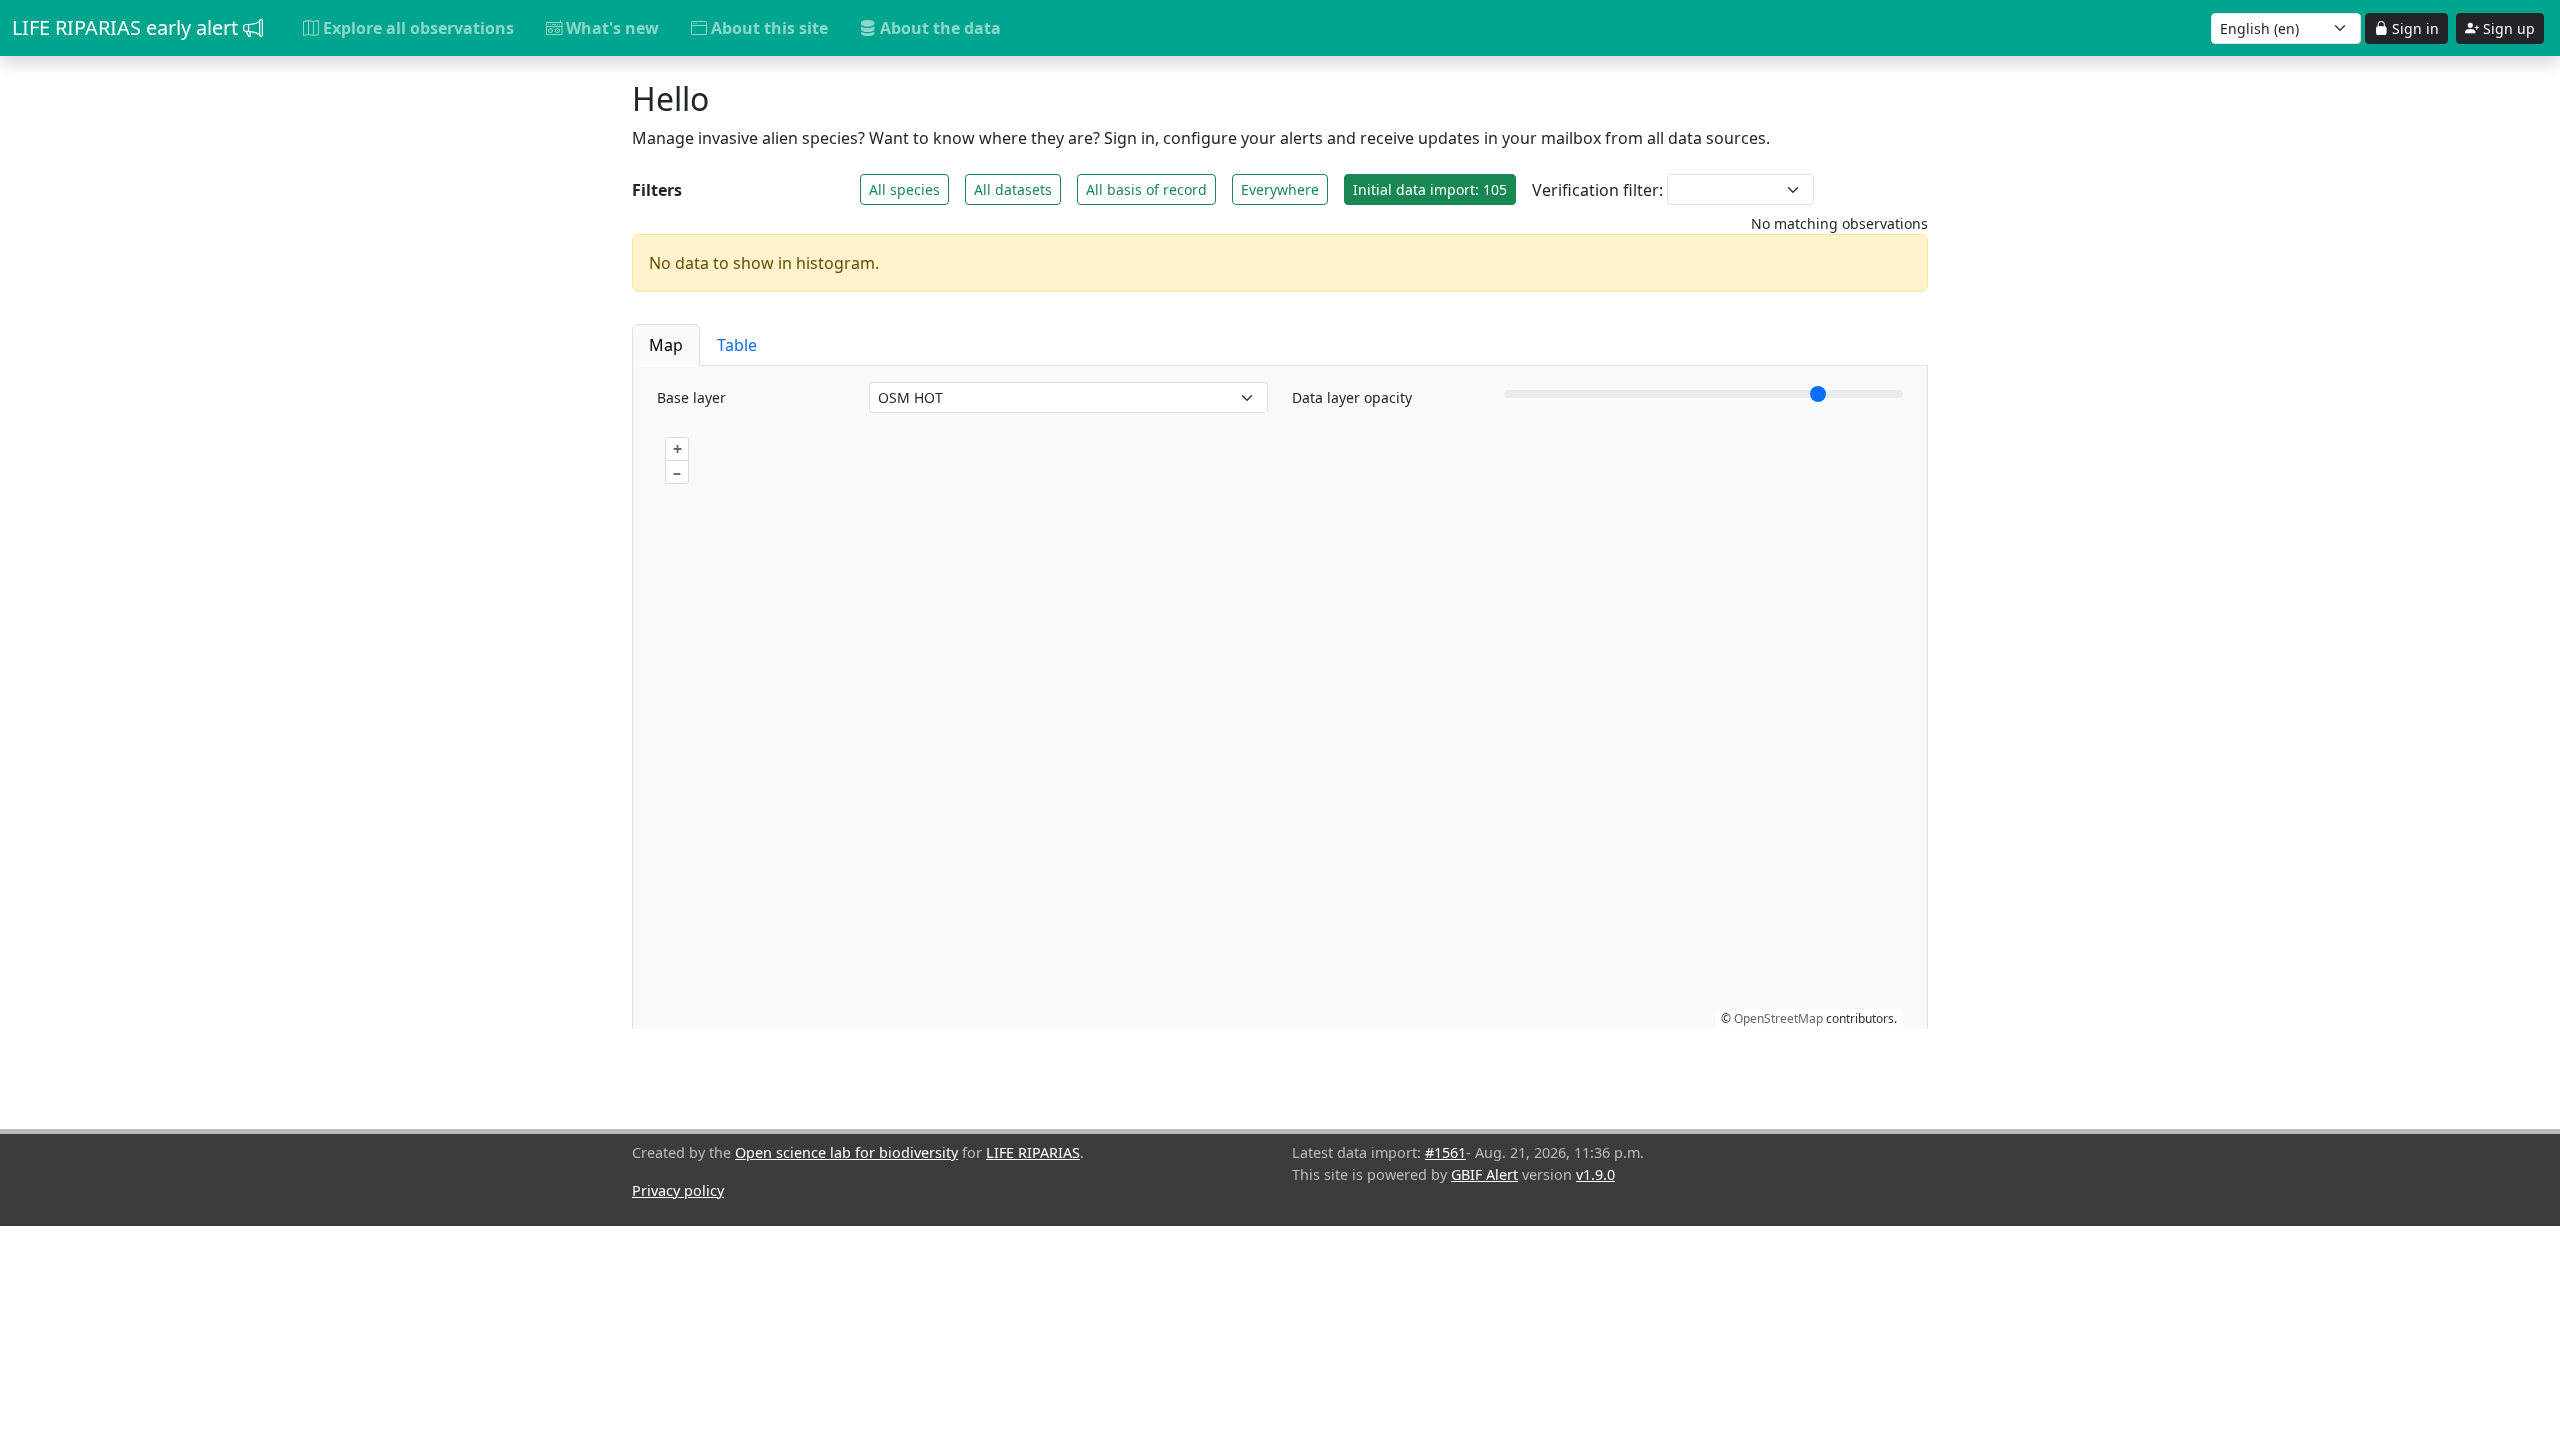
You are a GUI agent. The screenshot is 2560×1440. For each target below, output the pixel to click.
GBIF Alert (1484, 1174)
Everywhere (1280, 189)
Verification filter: (1597, 190)
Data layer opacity (1352, 397)
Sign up (2507, 28)
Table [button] (737, 345)
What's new (610, 28)
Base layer (691, 397)
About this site (767, 28)
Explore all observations (416, 28)
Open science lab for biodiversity (846, 1152)
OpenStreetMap (1778, 1018)
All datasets (1013, 189)
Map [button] (666, 345)
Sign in (2413, 28)
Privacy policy (678, 1190)
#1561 (1445, 1152)
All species (904, 189)
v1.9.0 (1595, 1174)
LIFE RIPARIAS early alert (127, 27)
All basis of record (1146, 189)
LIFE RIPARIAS (1033, 1152)
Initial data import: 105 (1430, 189)
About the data (938, 28)
